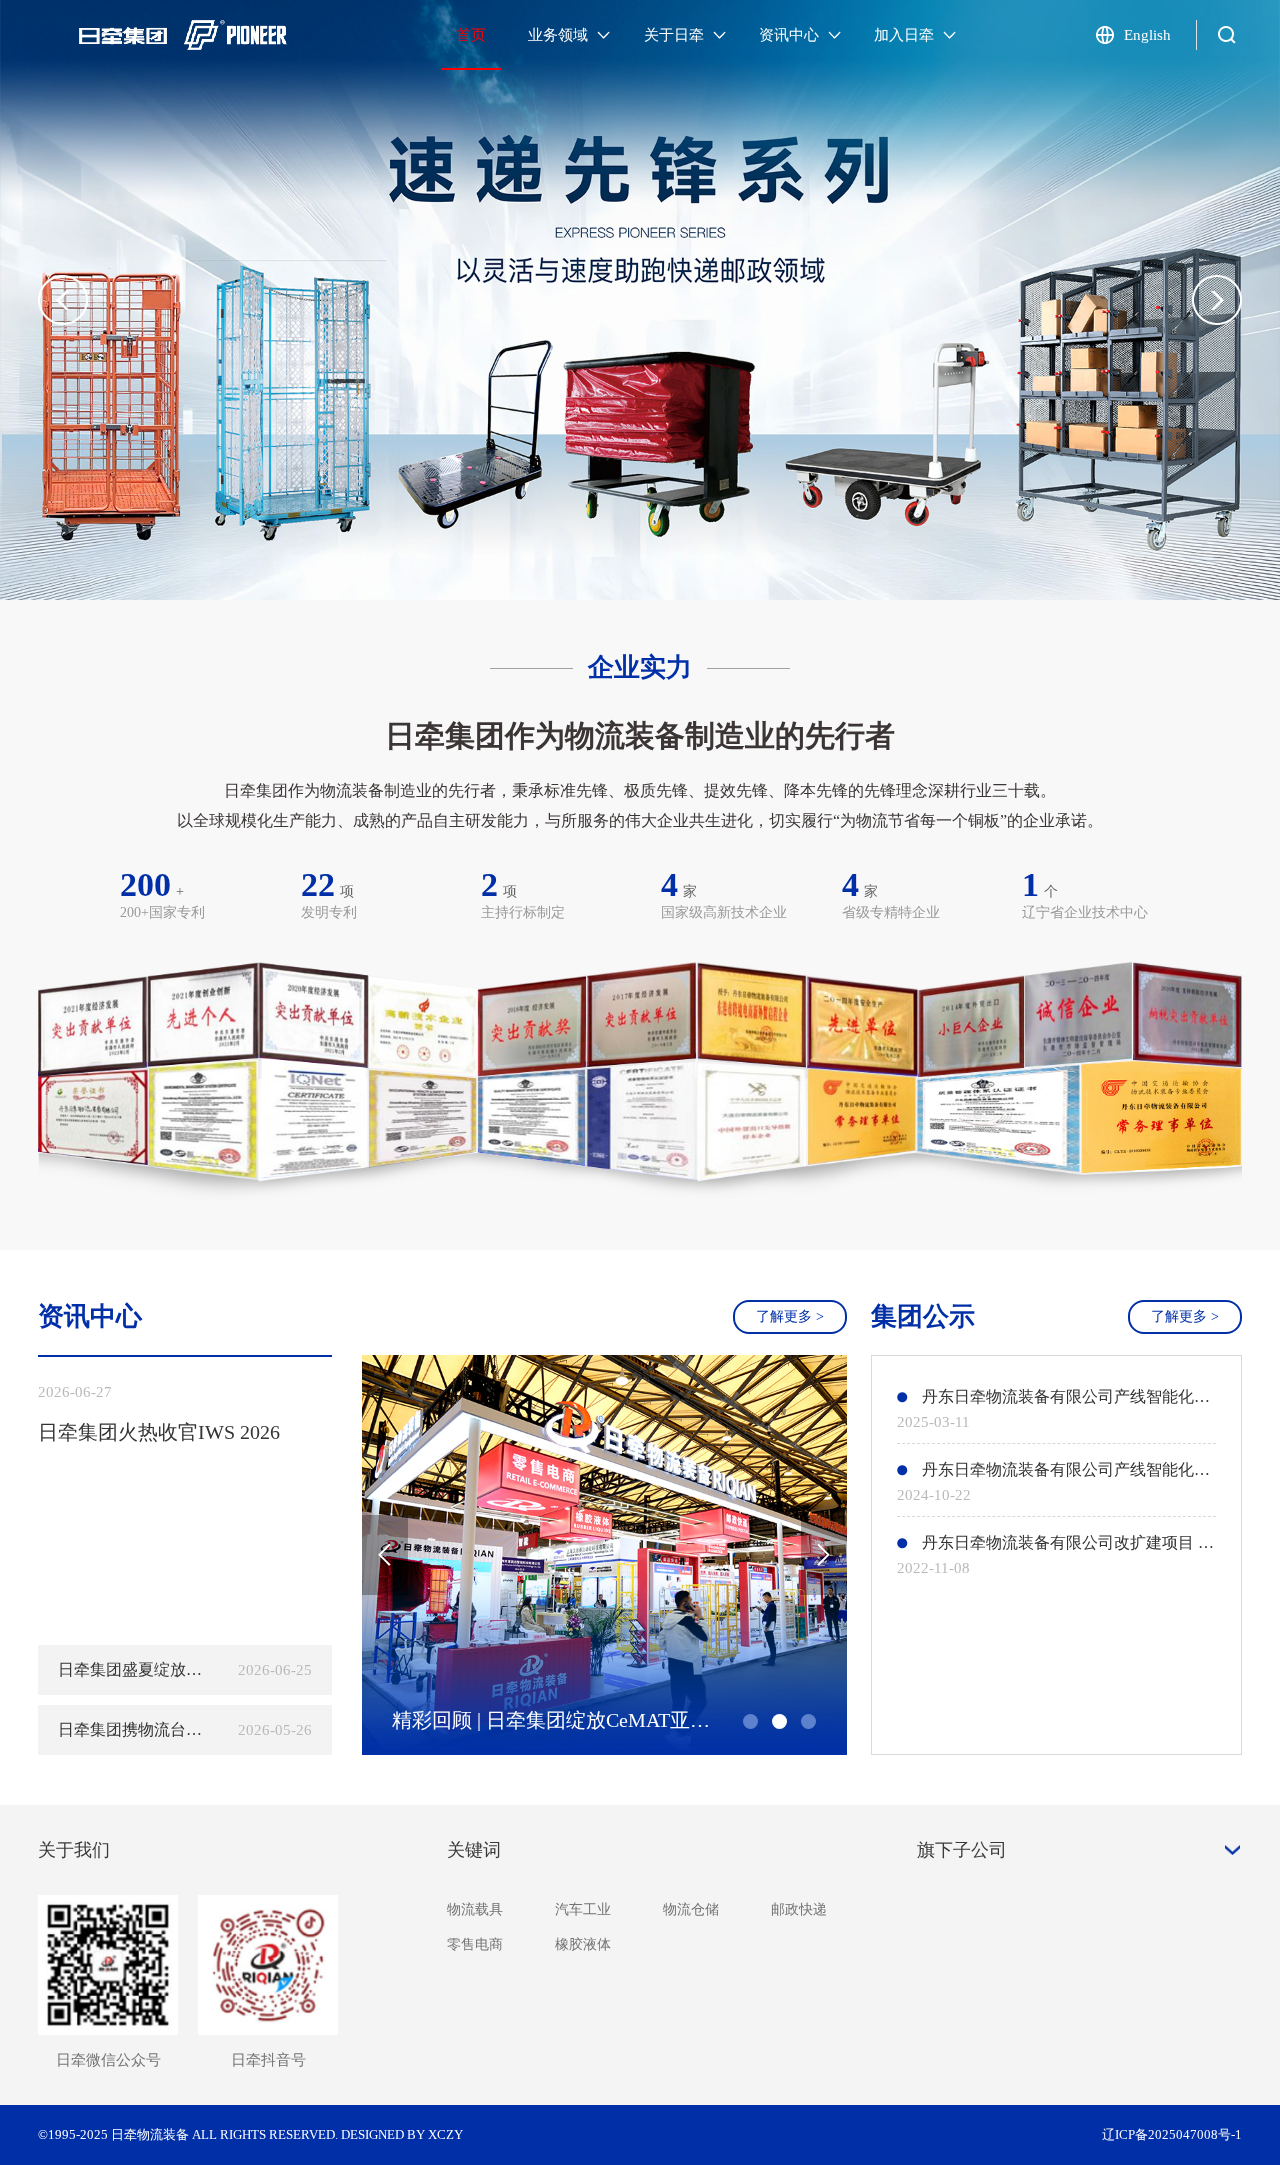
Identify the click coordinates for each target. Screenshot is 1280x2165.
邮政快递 (799, 1909)
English (1147, 35)
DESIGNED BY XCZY (402, 2134)
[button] (1217, 300)
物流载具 (475, 1909)
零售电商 (475, 1944)
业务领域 (560, 35)
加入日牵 (906, 35)
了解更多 (790, 1316)
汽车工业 (583, 1909)
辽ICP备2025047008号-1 (1172, 2134)
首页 (471, 35)
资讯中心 (791, 35)
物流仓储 (691, 1909)
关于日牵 (676, 35)
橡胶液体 (583, 1944)
